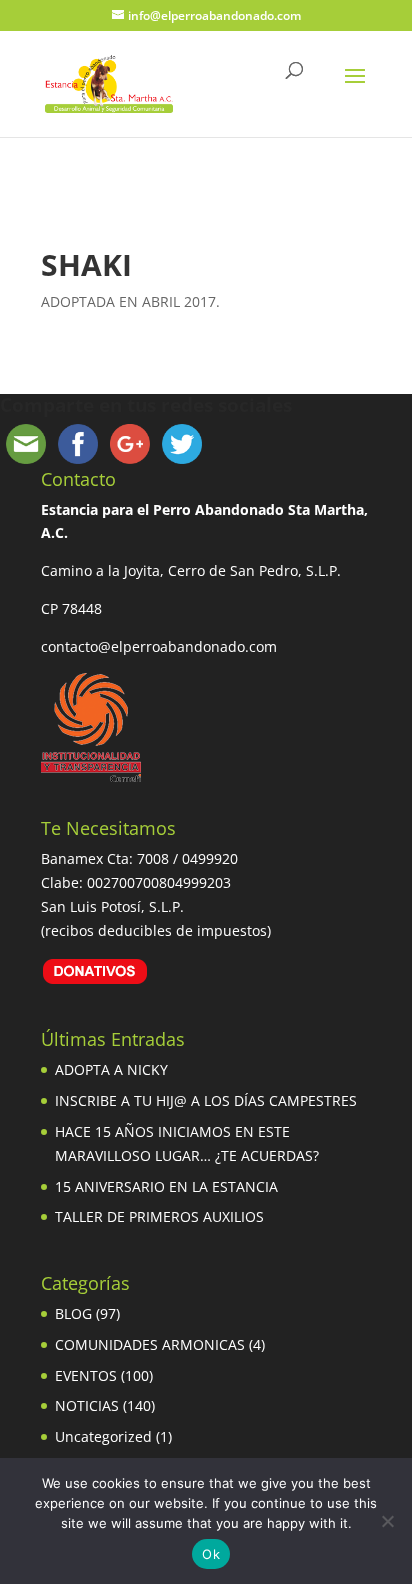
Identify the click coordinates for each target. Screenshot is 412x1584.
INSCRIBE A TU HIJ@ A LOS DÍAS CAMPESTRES (206, 1100)
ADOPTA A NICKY (111, 1069)
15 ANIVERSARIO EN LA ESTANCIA (166, 1186)
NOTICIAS (87, 1405)
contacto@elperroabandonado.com (159, 646)
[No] (387, 1521)
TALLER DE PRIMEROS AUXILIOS (159, 1216)
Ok (211, 1554)
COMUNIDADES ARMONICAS (150, 1344)
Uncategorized (103, 1436)
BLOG (73, 1313)
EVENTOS (86, 1375)
